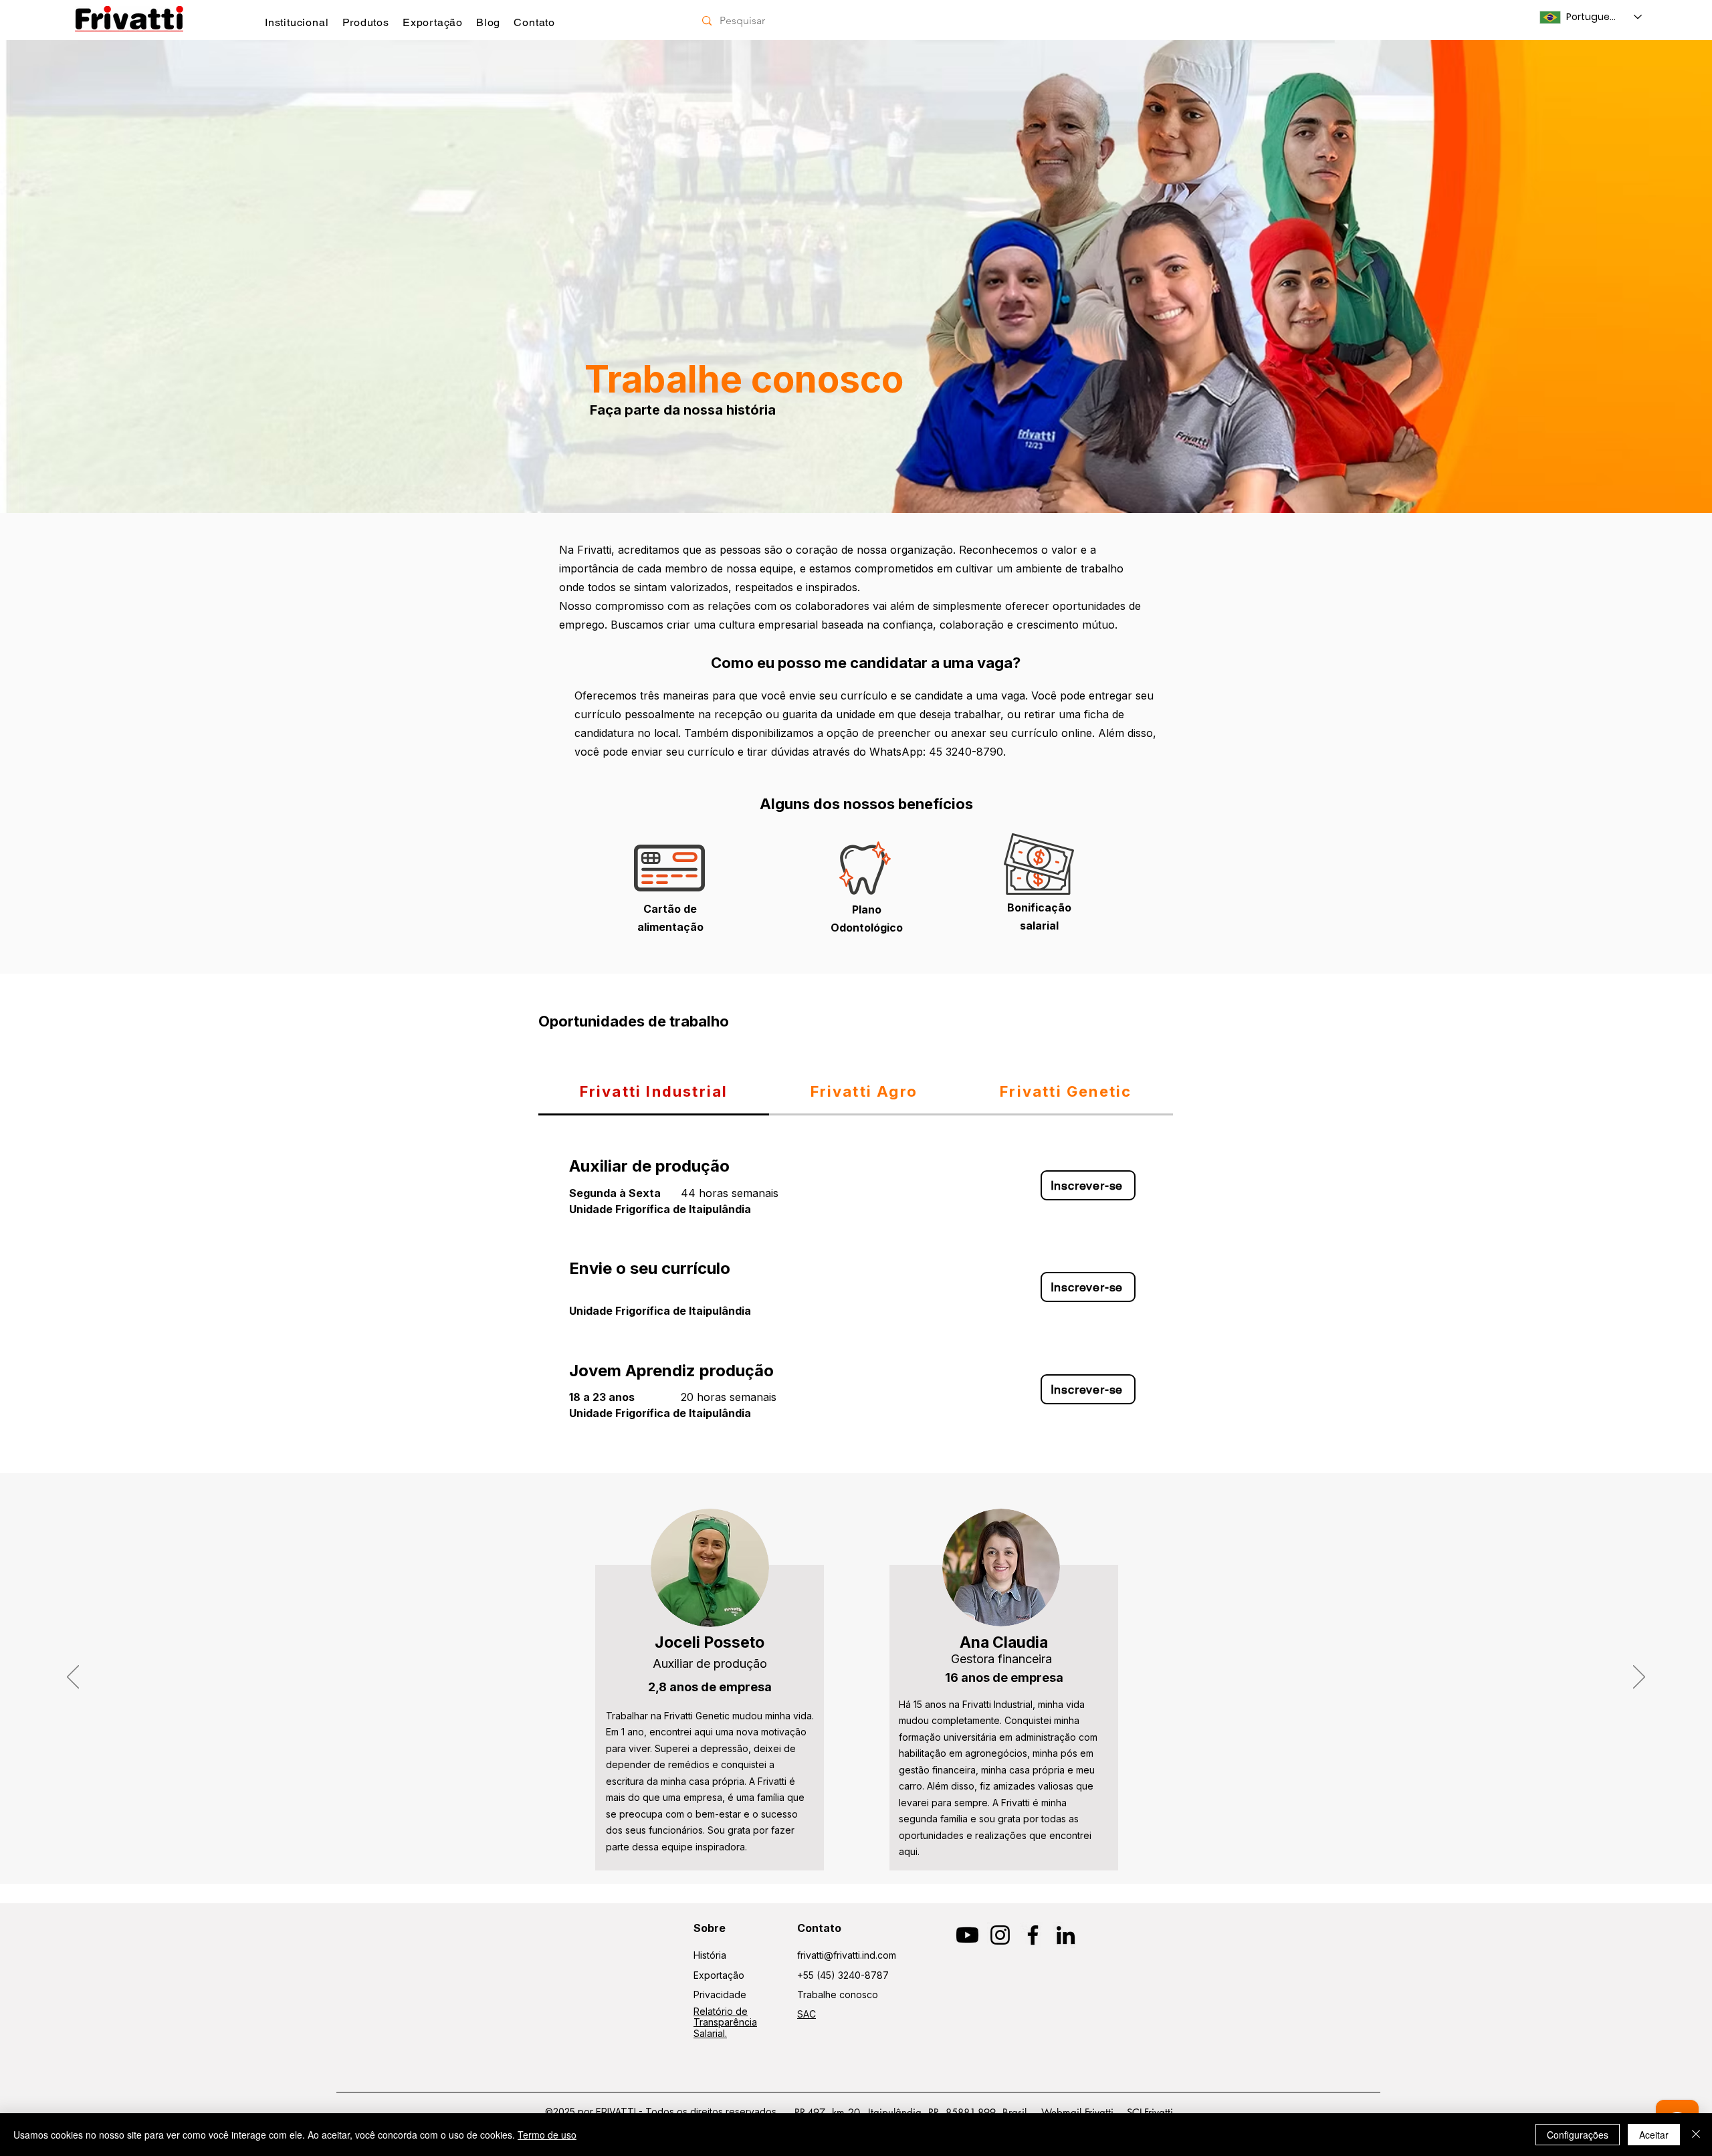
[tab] (654, 1092)
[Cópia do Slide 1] (862, 1850)
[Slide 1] (850, 1850)
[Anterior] (73, 276)
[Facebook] (1033, 1935)
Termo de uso (547, 2135)
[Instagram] (1000, 1935)
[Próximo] (1639, 276)
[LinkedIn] (1066, 1935)
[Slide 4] (856, 479)
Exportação (719, 1975)
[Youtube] (967, 1935)
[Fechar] (1696, 2135)
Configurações (1578, 2135)
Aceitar (1654, 2135)
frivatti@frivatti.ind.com (847, 1955)
